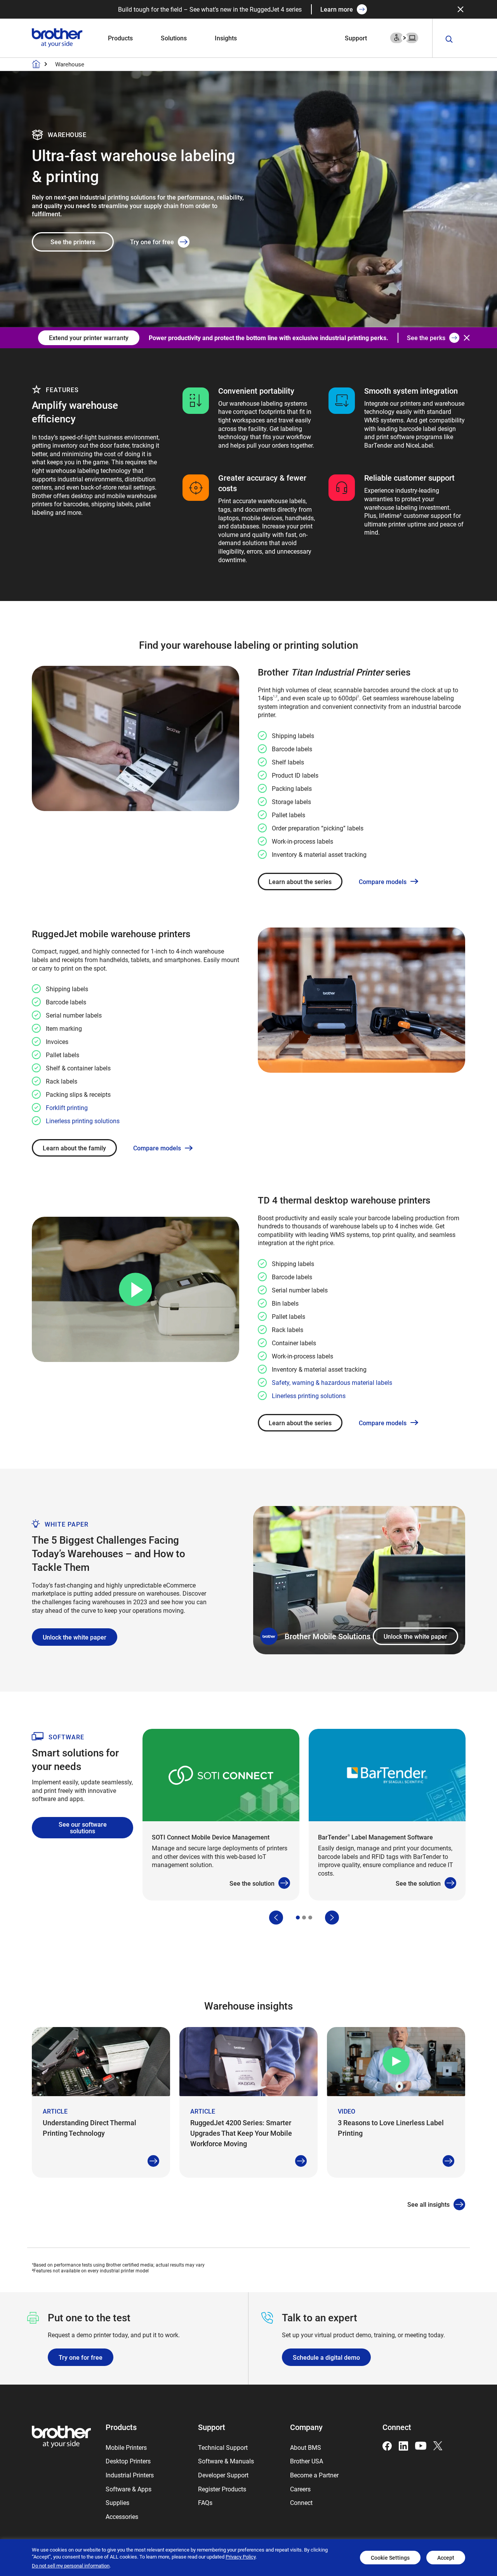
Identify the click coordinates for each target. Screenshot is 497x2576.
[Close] (461, 9)
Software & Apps (129, 2489)
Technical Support (223, 2447)
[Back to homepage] (36, 64)
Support (356, 38)
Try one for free (152, 242)
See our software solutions (83, 1828)
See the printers (73, 242)
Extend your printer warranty (89, 338)
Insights (226, 38)
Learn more (337, 9)
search (449, 39)
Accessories (122, 2516)
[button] (135, 1290)
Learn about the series (300, 882)
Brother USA (307, 2461)
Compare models (383, 882)
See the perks (426, 338)
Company (306, 2427)
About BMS (306, 2447)
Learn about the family (74, 1148)
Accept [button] (446, 2558)
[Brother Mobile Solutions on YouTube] (421, 2445)
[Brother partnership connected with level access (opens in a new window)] (404, 37)
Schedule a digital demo (326, 2357)
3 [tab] (310, 1918)
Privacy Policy (241, 2557)
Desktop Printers (128, 2461)
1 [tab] (298, 1918)
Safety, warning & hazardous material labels (332, 1382)
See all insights (428, 2204)
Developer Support (223, 2475)
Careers (300, 2489)
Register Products (222, 2489)
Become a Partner (314, 2475)
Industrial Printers (130, 2475)
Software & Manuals (226, 2461)
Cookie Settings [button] (390, 2558)
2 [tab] (304, 1918)
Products (120, 38)
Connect (301, 2502)
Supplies (117, 2502)
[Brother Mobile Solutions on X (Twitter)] (438, 2445)
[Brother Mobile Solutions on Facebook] (387, 2445)
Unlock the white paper (415, 1636)
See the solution (252, 1883)
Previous (276, 1918)
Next (332, 1918)
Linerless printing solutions (83, 1121)
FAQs (205, 2502)
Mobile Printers (126, 2447)
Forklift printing (67, 1107)
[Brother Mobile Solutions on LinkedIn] (403, 2445)
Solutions (174, 38)
